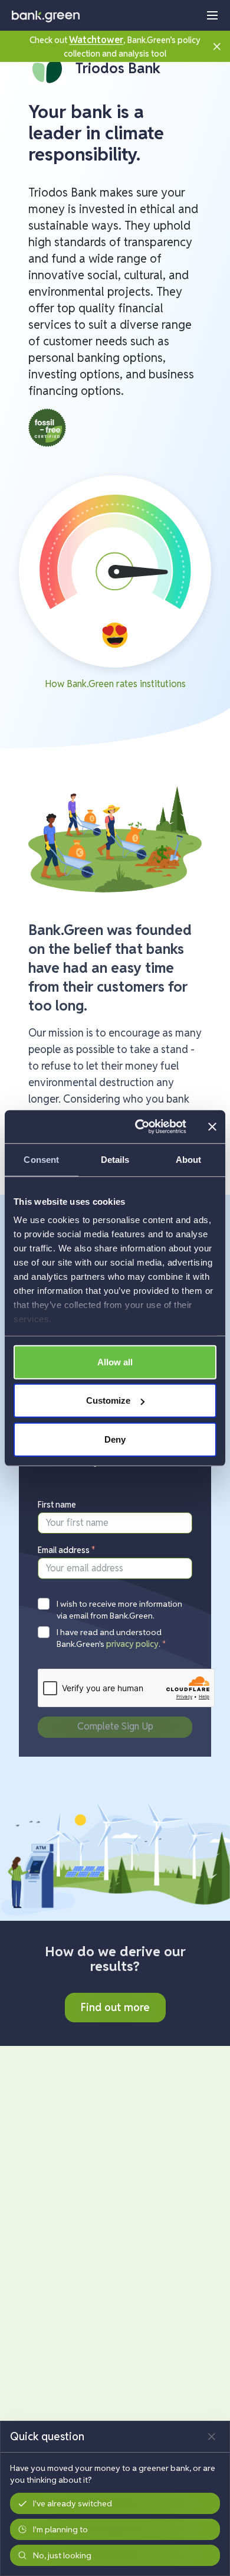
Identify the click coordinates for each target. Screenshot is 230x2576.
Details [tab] (115, 1159)
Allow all (115, 1361)
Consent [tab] (41, 1159)
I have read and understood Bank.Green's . (111, 1638)
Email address (67, 1550)
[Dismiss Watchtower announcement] (217, 46)
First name (57, 1505)
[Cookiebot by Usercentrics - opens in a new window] (139, 1127)
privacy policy (132, 1644)
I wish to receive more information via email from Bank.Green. (119, 1610)
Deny (115, 1439)
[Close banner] (212, 1127)
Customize (108, 1400)
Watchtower (96, 40)
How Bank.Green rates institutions (115, 684)
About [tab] (189, 1159)
